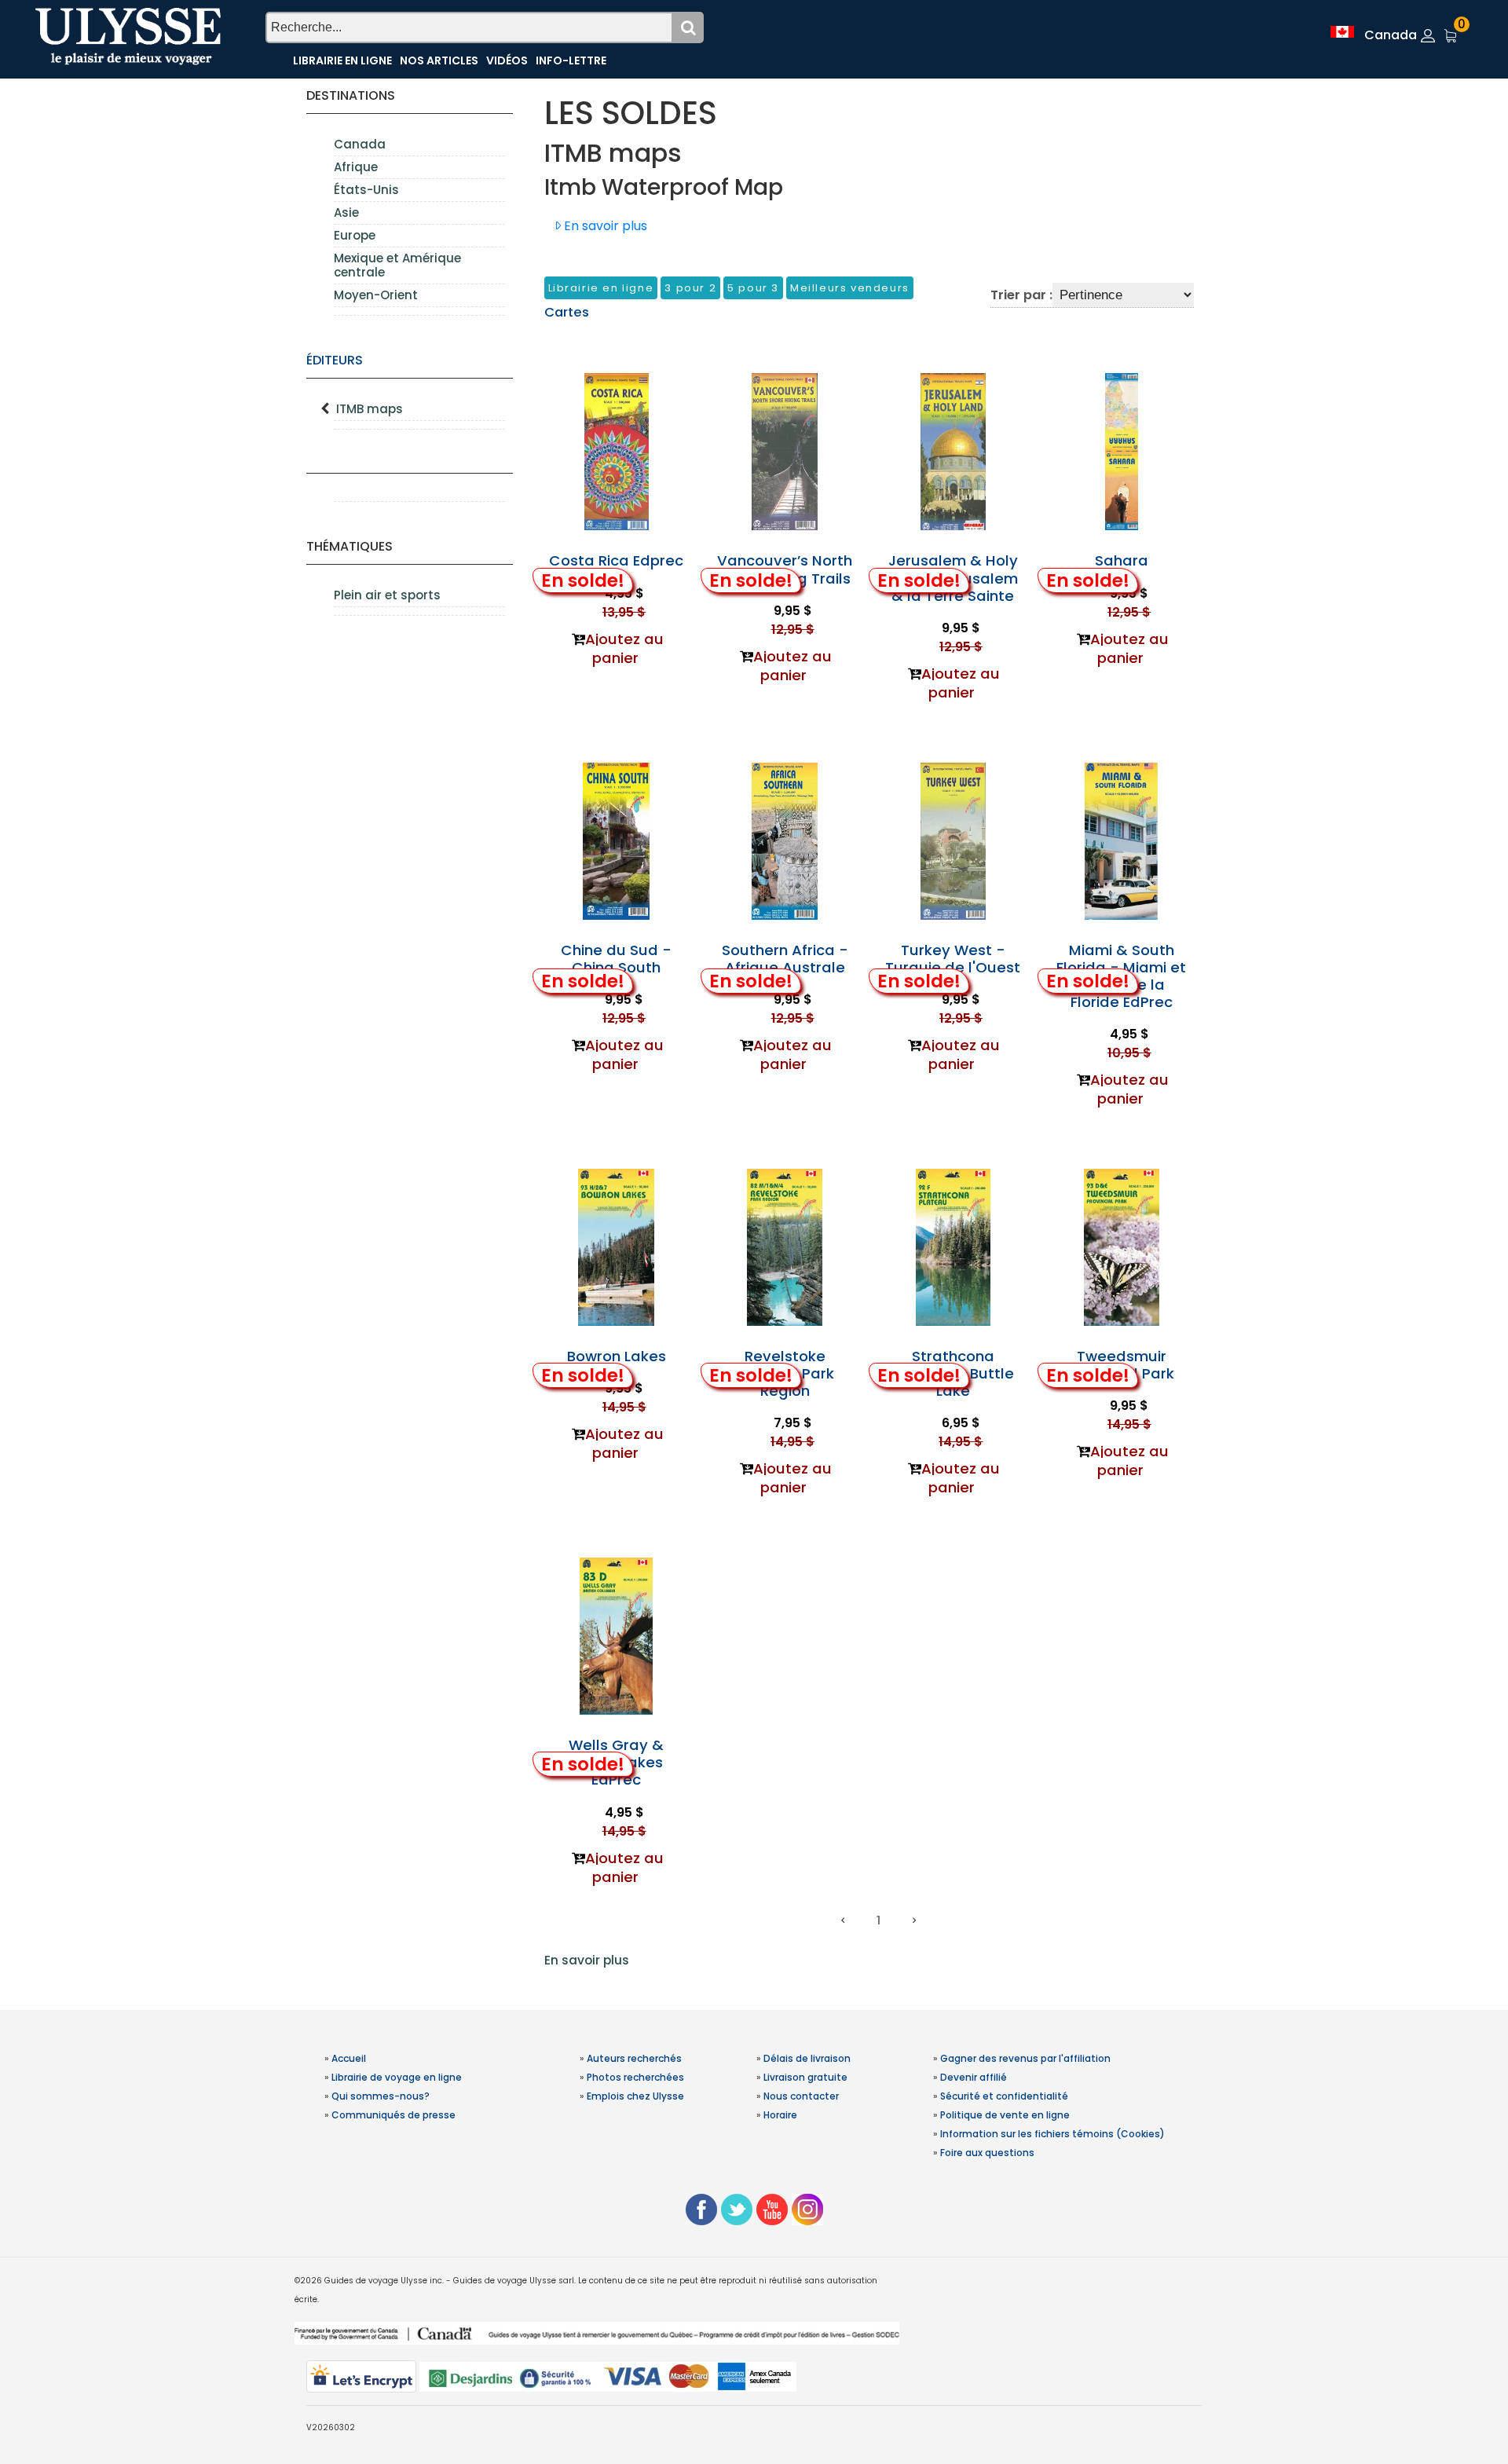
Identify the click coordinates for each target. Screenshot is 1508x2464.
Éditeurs (335, 360)
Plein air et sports (387, 595)
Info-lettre (571, 60)
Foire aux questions (987, 2153)
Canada (360, 144)
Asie (346, 212)
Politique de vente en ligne (1005, 2115)
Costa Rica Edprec (616, 560)
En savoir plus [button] (604, 226)
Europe (355, 235)
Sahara (1122, 560)
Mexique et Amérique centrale (397, 265)
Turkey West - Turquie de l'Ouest (953, 959)
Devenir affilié (974, 2077)
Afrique (356, 167)
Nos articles (439, 60)
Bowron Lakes (617, 1356)
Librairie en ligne (342, 60)
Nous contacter (801, 2096)
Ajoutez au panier (624, 648)
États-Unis (366, 190)
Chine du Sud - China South (616, 959)
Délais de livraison (807, 2058)
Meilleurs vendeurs (850, 288)
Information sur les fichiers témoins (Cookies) (1052, 2134)
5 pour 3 (753, 288)
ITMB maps (370, 409)
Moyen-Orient (376, 295)
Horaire (780, 2115)
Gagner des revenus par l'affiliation (1025, 2058)
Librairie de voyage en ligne (397, 2077)
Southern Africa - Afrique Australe (785, 959)
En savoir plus (587, 1960)
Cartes (567, 312)
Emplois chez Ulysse (635, 2096)
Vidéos (507, 60)
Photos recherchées (635, 2077)
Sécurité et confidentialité (1004, 2096)
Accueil (349, 2058)
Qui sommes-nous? (381, 2096)
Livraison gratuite (805, 2077)
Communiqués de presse (393, 2115)
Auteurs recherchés (634, 2058)
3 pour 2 (690, 288)
